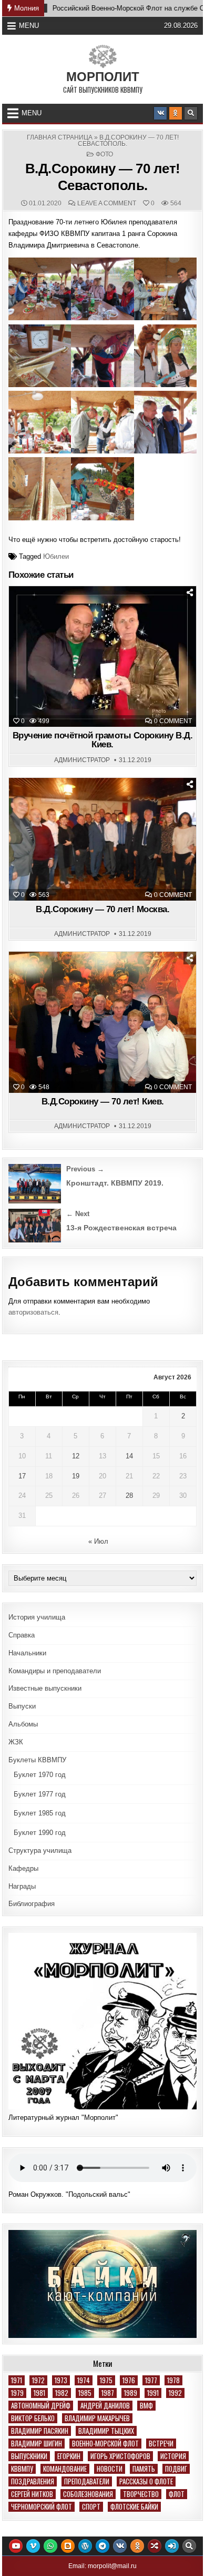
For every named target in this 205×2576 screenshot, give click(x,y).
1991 (153, 2393)
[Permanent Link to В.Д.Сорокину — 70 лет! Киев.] (102, 1022)
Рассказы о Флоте (146, 2481)
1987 (108, 2393)
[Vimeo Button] (33, 2546)
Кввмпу (22, 2469)
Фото (104, 154)
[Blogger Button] (68, 2546)
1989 (131, 2393)
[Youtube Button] (16, 2546)
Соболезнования (88, 2494)
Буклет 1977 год (40, 1794)
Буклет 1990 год (40, 1833)
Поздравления (33, 2481)
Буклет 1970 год (40, 1775)
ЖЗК (16, 1742)
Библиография (32, 1904)
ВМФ (146, 2406)
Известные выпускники (45, 1688)
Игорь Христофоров (120, 2456)
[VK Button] (160, 113)
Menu (29, 26)
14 (129, 1456)
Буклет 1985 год (40, 1813)
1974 (84, 2380)
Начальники (27, 1653)
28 (129, 1496)
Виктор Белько (33, 2418)
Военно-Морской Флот (105, 2444)
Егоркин (69, 2456)
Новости (110, 2469)
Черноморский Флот (42, 2507)
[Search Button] (191, 113)
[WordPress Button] (85, 2546)
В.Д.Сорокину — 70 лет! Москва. (102, 909)
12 (76, 1456)
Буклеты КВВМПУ (37, 1760)
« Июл (98, 1541)
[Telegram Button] (102, 2546)
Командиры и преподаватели (55, 1671)
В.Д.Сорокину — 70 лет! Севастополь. (103, 177)
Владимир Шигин (37, 2444)
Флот (177, 2494)
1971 (17, 2380)
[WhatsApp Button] (50, 2546)
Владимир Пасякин (40, 2431)
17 (22, 1476)
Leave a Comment (107, 203)
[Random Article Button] (155, 2546)
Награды (22, 1886)
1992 (175, 2393)
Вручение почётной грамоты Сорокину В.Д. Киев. (103, 740)
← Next (78, 1214)
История (173, 2456)
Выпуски (22, 1706)
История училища (37, 1617)
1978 (173, 2380)
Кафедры (23, 1868)
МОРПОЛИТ (103, 77)
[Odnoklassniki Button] (176, 113)
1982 (62, 2393)
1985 (85, 2393)
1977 (151, 2380)
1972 (38, 2380)
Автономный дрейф (41, 2406)
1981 (39, 2393)
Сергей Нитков (32, 2494)
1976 (129, 2380)
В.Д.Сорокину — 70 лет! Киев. (103, 1102)
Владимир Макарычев (97, 2418)
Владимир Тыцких (106, 2431)
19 (76, 1476)
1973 (61, 2380)
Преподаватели (87, 2481)
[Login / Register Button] (172, 2546)
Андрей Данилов (105, 2406)
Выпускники (29, 2456)
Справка (22, 1635)
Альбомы (23, 1724)
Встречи (161, 2444)
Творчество (141, 2494)
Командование (65, 2469)
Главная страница (60, 137)
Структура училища (40, 1850)
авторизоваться (33, 1312)
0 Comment (173, 721)
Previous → (85, 1169)
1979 (17, 2393)
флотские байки (134, 2507)
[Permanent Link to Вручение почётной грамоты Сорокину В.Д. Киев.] (102, 657)
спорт (91, 2507)
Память (144, 2469)
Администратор (82, 760)
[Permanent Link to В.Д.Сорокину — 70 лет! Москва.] (102, 839)
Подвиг (176, 2469)
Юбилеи (56, 556)
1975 (106, 2380)
